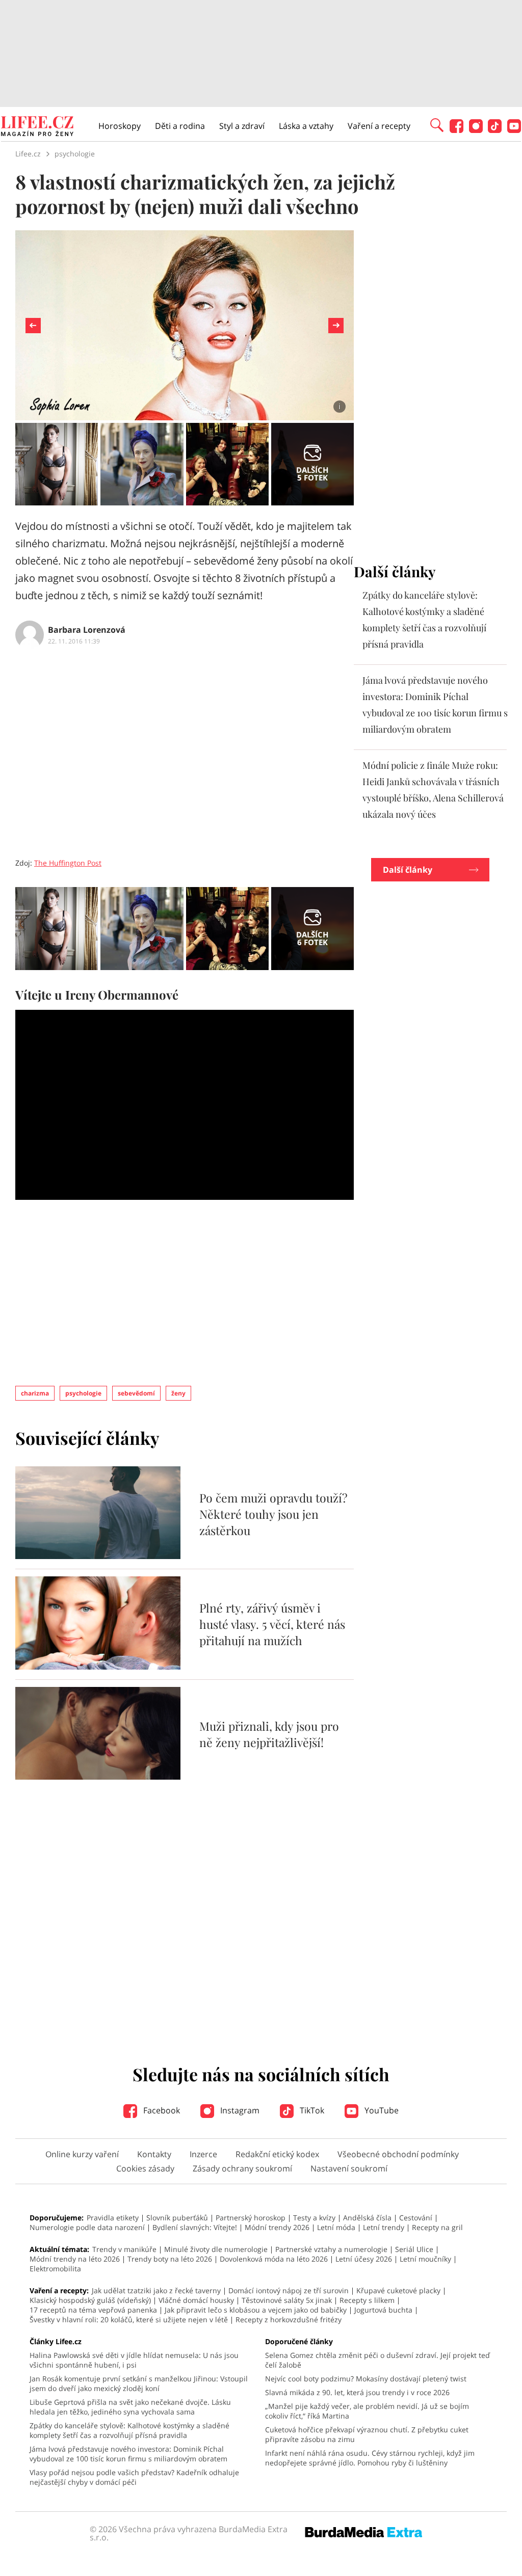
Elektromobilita (55, 2269)
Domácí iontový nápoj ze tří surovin (289, 2290)
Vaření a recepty (379, 126)
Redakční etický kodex (277, 2154)
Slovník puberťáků (177, 2218)
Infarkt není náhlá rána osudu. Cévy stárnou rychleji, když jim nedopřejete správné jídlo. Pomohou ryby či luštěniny (370, 2458)
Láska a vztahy (306, 126)
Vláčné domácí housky (196, 2300)
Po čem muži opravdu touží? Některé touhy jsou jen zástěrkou (273, 1514)
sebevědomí (136, 1393)
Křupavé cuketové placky (398, 2290)
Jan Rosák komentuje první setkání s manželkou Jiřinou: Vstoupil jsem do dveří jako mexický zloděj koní (139, 2383)
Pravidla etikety (113, 2218)
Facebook (161, 2110)
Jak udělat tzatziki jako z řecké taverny (156, 2290)
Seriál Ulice (414, 2249)
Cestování (416, 2218)
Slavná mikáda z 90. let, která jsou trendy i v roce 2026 (357, 2392)
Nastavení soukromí (349, 2168)
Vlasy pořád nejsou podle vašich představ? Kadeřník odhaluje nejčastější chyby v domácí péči (134, 2477)
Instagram (239, 2110)
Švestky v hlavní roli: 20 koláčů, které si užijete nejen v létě (129, 2319)
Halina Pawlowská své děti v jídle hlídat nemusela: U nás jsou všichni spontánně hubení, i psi (134, 2360)
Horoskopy (120, 126)
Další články (408, 870)
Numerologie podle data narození (87, 2227)
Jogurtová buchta (383, 2310)
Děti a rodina (180, 126)
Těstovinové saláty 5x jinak (287, 2300)
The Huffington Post (68, 863)
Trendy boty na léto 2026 (170, 2259)
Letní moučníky (425, 2259)
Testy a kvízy (314, 2218)
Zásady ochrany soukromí (242, 2168)
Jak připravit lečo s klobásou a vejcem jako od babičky (256, 2310)
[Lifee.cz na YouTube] (514, 130)
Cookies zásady (145, 2168)
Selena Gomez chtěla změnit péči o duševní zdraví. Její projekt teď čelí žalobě (377, 2360)
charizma (35, 1393)
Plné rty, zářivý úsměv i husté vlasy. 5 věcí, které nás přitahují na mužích (272, 1624)
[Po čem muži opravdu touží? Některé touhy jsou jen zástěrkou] (98, 1556)
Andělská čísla (367, 2218)
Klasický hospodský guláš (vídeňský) (90, 2300)
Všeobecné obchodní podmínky (398, 2154)
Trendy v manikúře (124, 2249)
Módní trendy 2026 (277, 2227)
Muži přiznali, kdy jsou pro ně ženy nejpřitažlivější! (269, 1734)
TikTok (311, 2110)
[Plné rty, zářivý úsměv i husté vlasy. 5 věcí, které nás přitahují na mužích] (98, 1667)
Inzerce (203, 2154)
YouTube (381, 2110)
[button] (437, 124)
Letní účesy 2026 (364, 2259)
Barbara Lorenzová (87, 630)
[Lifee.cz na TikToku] (495, 130)
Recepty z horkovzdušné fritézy (289, 2319)
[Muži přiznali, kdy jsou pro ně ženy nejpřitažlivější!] (98, 1777)
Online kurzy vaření (82, 2154)
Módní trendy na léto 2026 (75, 2259)
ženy (178, 1393)
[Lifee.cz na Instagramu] (476, 130)
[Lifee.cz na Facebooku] (456, 130)
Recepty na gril (437, 2227)
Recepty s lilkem (367, 2300)
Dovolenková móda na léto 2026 (274, 2259)
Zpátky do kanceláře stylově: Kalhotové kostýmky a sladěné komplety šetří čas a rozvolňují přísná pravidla (129, 2430)
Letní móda (336, 2227)
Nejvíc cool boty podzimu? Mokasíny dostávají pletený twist (366, 2379)
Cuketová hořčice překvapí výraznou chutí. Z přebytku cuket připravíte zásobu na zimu (367, 2434)
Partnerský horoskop (251, 2218)
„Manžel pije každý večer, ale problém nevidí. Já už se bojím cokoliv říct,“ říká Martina (367, 2411)
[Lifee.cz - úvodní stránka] (37, 127)
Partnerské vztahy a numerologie (331, 2249)
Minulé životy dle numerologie (216, 2249)
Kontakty (154, 2154)
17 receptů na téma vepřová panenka (93, 2310)
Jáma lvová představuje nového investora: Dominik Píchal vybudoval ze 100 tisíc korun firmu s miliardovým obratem (128, 2454)
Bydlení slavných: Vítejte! (195, 2227)
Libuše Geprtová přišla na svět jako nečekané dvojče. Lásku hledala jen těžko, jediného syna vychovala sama (130, 2407)
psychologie (83, 1393)
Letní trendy (384, 2227)
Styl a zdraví (242, 126)
